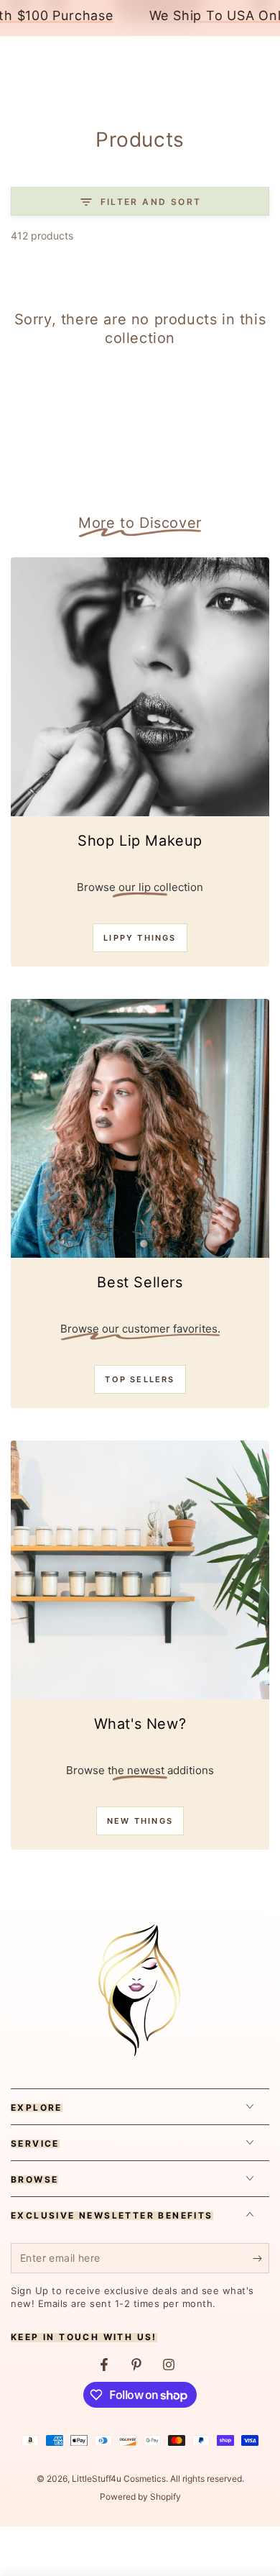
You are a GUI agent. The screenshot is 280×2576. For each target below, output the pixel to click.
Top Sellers (140, 1379)
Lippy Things (140, 938)
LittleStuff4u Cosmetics (119, 2479)
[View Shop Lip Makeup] (140, 687)
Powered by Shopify (140, 2497)
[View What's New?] (140, 1570)
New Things (140, 1821)
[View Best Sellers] (140, 1128)
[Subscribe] (261, 2259)
